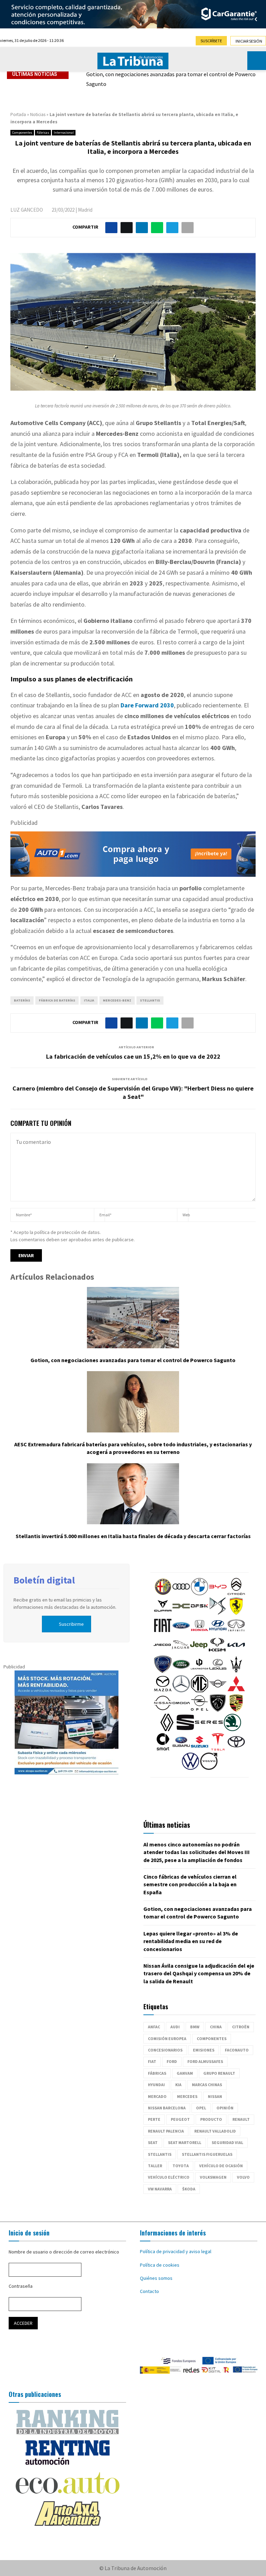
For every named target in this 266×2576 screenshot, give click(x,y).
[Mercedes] (181, 1691)
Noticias (38, 114)
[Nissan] (163, 1710)
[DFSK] (199, 1613)
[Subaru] (181, 1749)
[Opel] (199, 1710)
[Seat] (185, 1729)
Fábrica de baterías (57, 1000)
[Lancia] (163, 1671)
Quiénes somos (156, 2278)
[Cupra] (163, 1613)
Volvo (243, 2177)
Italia (89, 1000)
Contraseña (21, 2286)
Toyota (181, 2166)
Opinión (225, 2108)
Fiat (152, 2061)
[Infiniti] (236, 1632)
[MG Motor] (199, 1691)
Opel (201, 2108)
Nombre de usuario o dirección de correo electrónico (64, 2252)
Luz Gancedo (27, 210)
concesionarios (165, 2050)
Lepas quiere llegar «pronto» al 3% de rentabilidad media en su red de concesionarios (191, 1941)
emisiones (204, 2050)
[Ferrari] (236, 1613)
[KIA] (236, 1652)
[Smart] (163, 1749)
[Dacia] (181, 1613)
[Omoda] (181, 1710)
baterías (22, 1000)
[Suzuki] (199, 1749)
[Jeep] (199, 1652)
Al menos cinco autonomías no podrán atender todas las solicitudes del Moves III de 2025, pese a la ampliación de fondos (197, 1852)
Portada (18, 114)
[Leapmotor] (199, 1671)
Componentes (22, 133)
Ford (172, 2061)
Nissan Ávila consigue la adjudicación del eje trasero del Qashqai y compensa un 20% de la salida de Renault (199, 1973)
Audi (175, 2027)
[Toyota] (236, 1749)
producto (211, 2119)
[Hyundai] (218, 1632)
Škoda (189, 2189)
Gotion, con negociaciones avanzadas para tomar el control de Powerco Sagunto (171, 79)
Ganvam (185, 2073)
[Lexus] (218, 1671)
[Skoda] (232, 1729)
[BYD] (218, 1594)
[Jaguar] (180, 1652)
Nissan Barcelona (167, 2108)
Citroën (241, 2027)
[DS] (218, 1613)
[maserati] (236, 1671)
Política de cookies (160, 2265)
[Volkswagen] (190, 1768)
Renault (241, 2119)
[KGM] (217, 1652)
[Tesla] (218, 1749)
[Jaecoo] (162, 1652)
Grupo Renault (219, 2073)
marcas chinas (207, 2085)
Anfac (154, 2027)
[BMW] (199, 1594)
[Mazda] (163, 1691)
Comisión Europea (167, 2039)
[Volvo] (209, 1768)
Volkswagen (213, 2177)
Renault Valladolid (215, 2131)
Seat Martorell (185, 2142)
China (216, 2027)
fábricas (157, 2073)
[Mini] (218, 1691)
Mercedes (187, 2096)
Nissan (215, 2096)
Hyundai (156, 2085)
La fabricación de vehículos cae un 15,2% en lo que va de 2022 (133, 1056)
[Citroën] (236, 1594)
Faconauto (237, 2050)
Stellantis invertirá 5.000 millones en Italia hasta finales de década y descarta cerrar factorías (133, 1536)
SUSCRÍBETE (211, 41)
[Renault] (167, 1729)
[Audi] (181, 1594)
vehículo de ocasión (221, 2166)
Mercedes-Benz (117, 1000)
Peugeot (180, 2119)
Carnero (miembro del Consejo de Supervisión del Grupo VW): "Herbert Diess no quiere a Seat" (133, 1092)
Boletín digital (44, 1580)
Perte (154, 2119)
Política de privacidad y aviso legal (176, 2251)
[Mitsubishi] (236, 1691)
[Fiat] (163, 1632)
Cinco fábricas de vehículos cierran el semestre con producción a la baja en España (190, 1884)
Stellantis (150, 1000)
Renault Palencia (166, 2131)
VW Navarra (160, 2189)
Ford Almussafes (205, 2061)
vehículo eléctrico (169, 2177)
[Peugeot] (218, 1710)
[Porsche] (236, 1710)
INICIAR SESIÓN (249, 41)
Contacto (149, 2291)
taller (155, 2166)
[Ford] (181, 1632)
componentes (212, 2039)
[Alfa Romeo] (163, 1594)
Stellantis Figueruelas (207, 2154)
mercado (157, 2096)
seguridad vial (227, 2142)
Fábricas (43, 133)
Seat (153, 2142)
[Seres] (209, 1729)
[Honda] (199, 1632)
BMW (195, 2027)
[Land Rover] (181, 1671)
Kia (178, 2085)
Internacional (64, 133)
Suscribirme (71, 1624)
